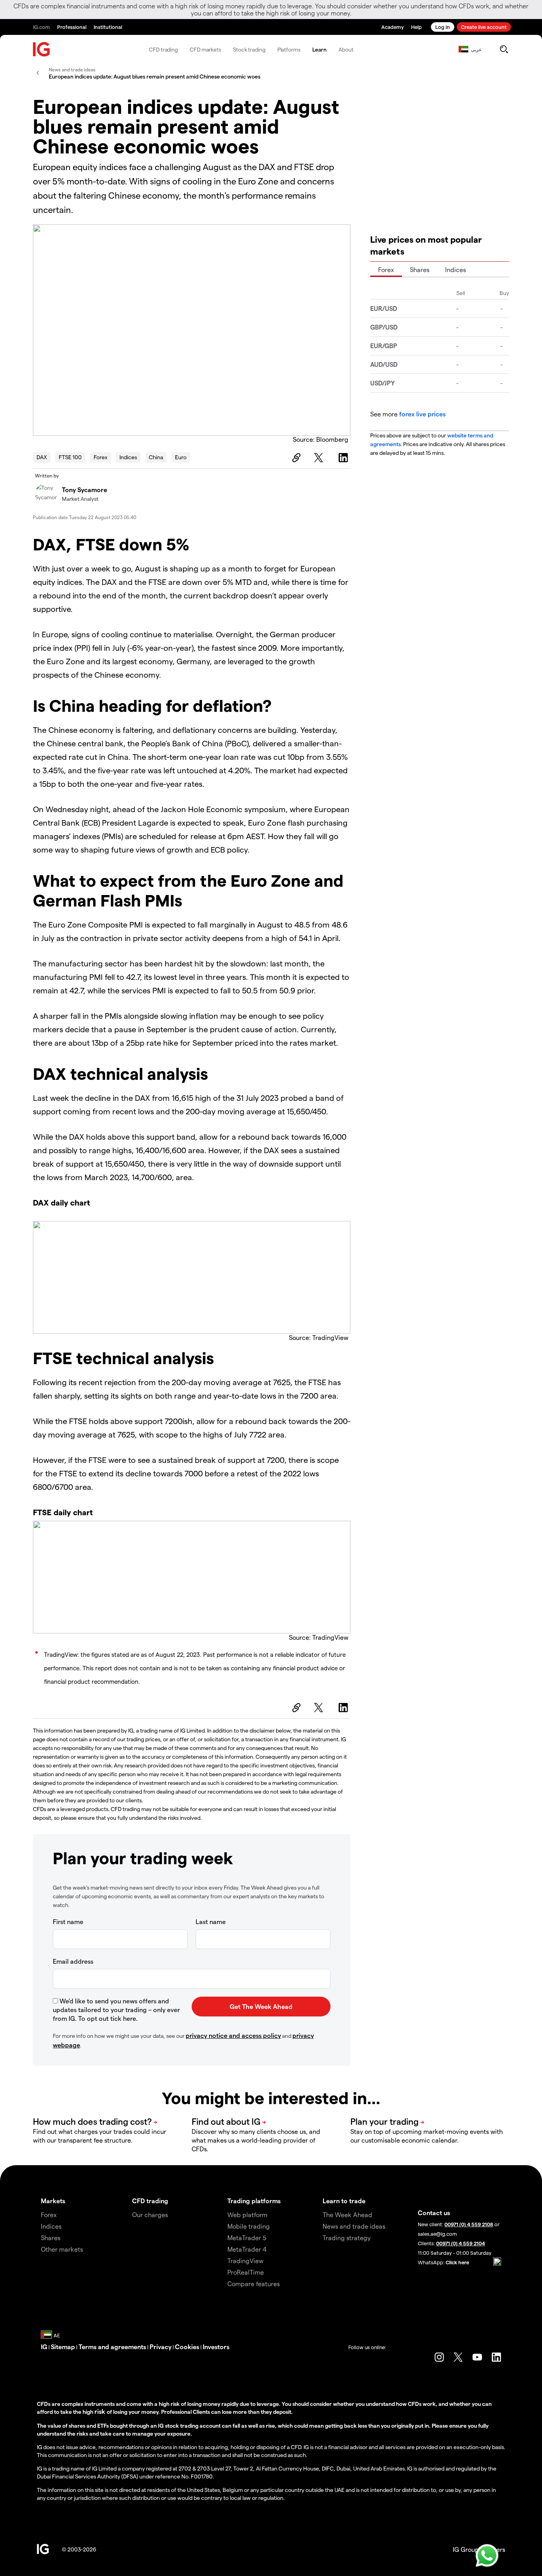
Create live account (484, 27)
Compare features (254, 2284)
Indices (128, 457)
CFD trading (163, 49)
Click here (457, 2262)
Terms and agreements (112, 2347)
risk (101, 2411)
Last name (211, 1921)
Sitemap (63, 2347)
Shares (420, 269)
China (156, 457)
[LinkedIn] (344, 458)
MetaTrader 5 (247, 2238)
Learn (320, 49)
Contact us (434, 2213)
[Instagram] (439, 2357)
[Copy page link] (295, 458)
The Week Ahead (347, 2215)
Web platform (247, 2215)
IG (44, 2347)
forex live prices (422, 414)
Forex (101, 457)
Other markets (62, 2249)
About (346, 49)
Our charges (150, 2215)
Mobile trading (249, 2226)
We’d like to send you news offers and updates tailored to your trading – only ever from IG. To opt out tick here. (116, 2010)
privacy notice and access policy (233, 2035)
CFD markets (205, 49)
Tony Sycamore (85, 490)
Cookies (187, 2347)
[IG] (42, 49)
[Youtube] (477, 2357)
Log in (443, 27)
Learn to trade (344, 2201)
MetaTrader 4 (247, 2249)
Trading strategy (347, 2238)
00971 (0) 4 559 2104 (460, 2243)
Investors (216, 2347)
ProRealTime (246, 2272)
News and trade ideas (354, 2226)
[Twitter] (320, 458)
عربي (476, 49)
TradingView (245, 2261)
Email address (73, 1961)
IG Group (466, 2549)
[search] (504, 49)
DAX (42, 457)
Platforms (289, 49)
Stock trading (249, 49)
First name (68, 1921)
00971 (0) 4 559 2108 (469, 2224)
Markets (53, 2201)
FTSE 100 (70, 457)
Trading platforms (254, 2201)
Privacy (160, 2347)
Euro (181, 457)
